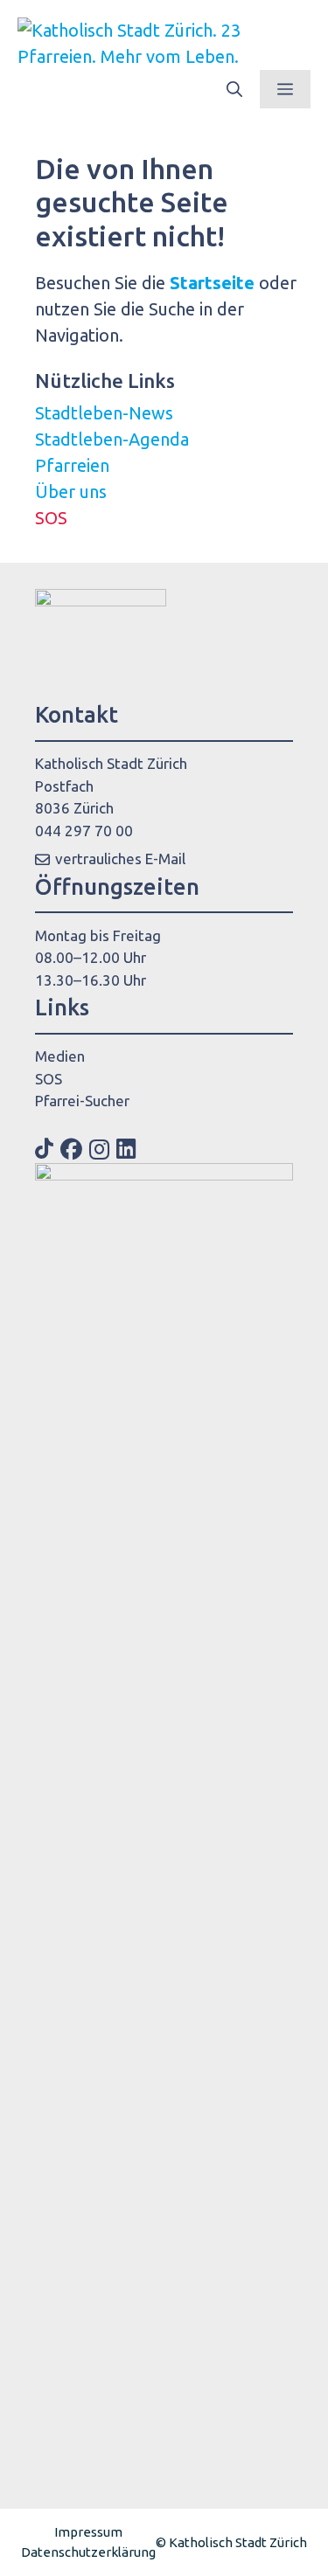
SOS (51, 518)
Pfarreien (72, 465)
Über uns (71, 492)
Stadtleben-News (104, 413)
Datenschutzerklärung (88, 2552)
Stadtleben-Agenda (112, 439)
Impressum (88, 2532)
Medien (60, 1056)
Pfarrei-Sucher (82, 1101)
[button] (234, 89)
